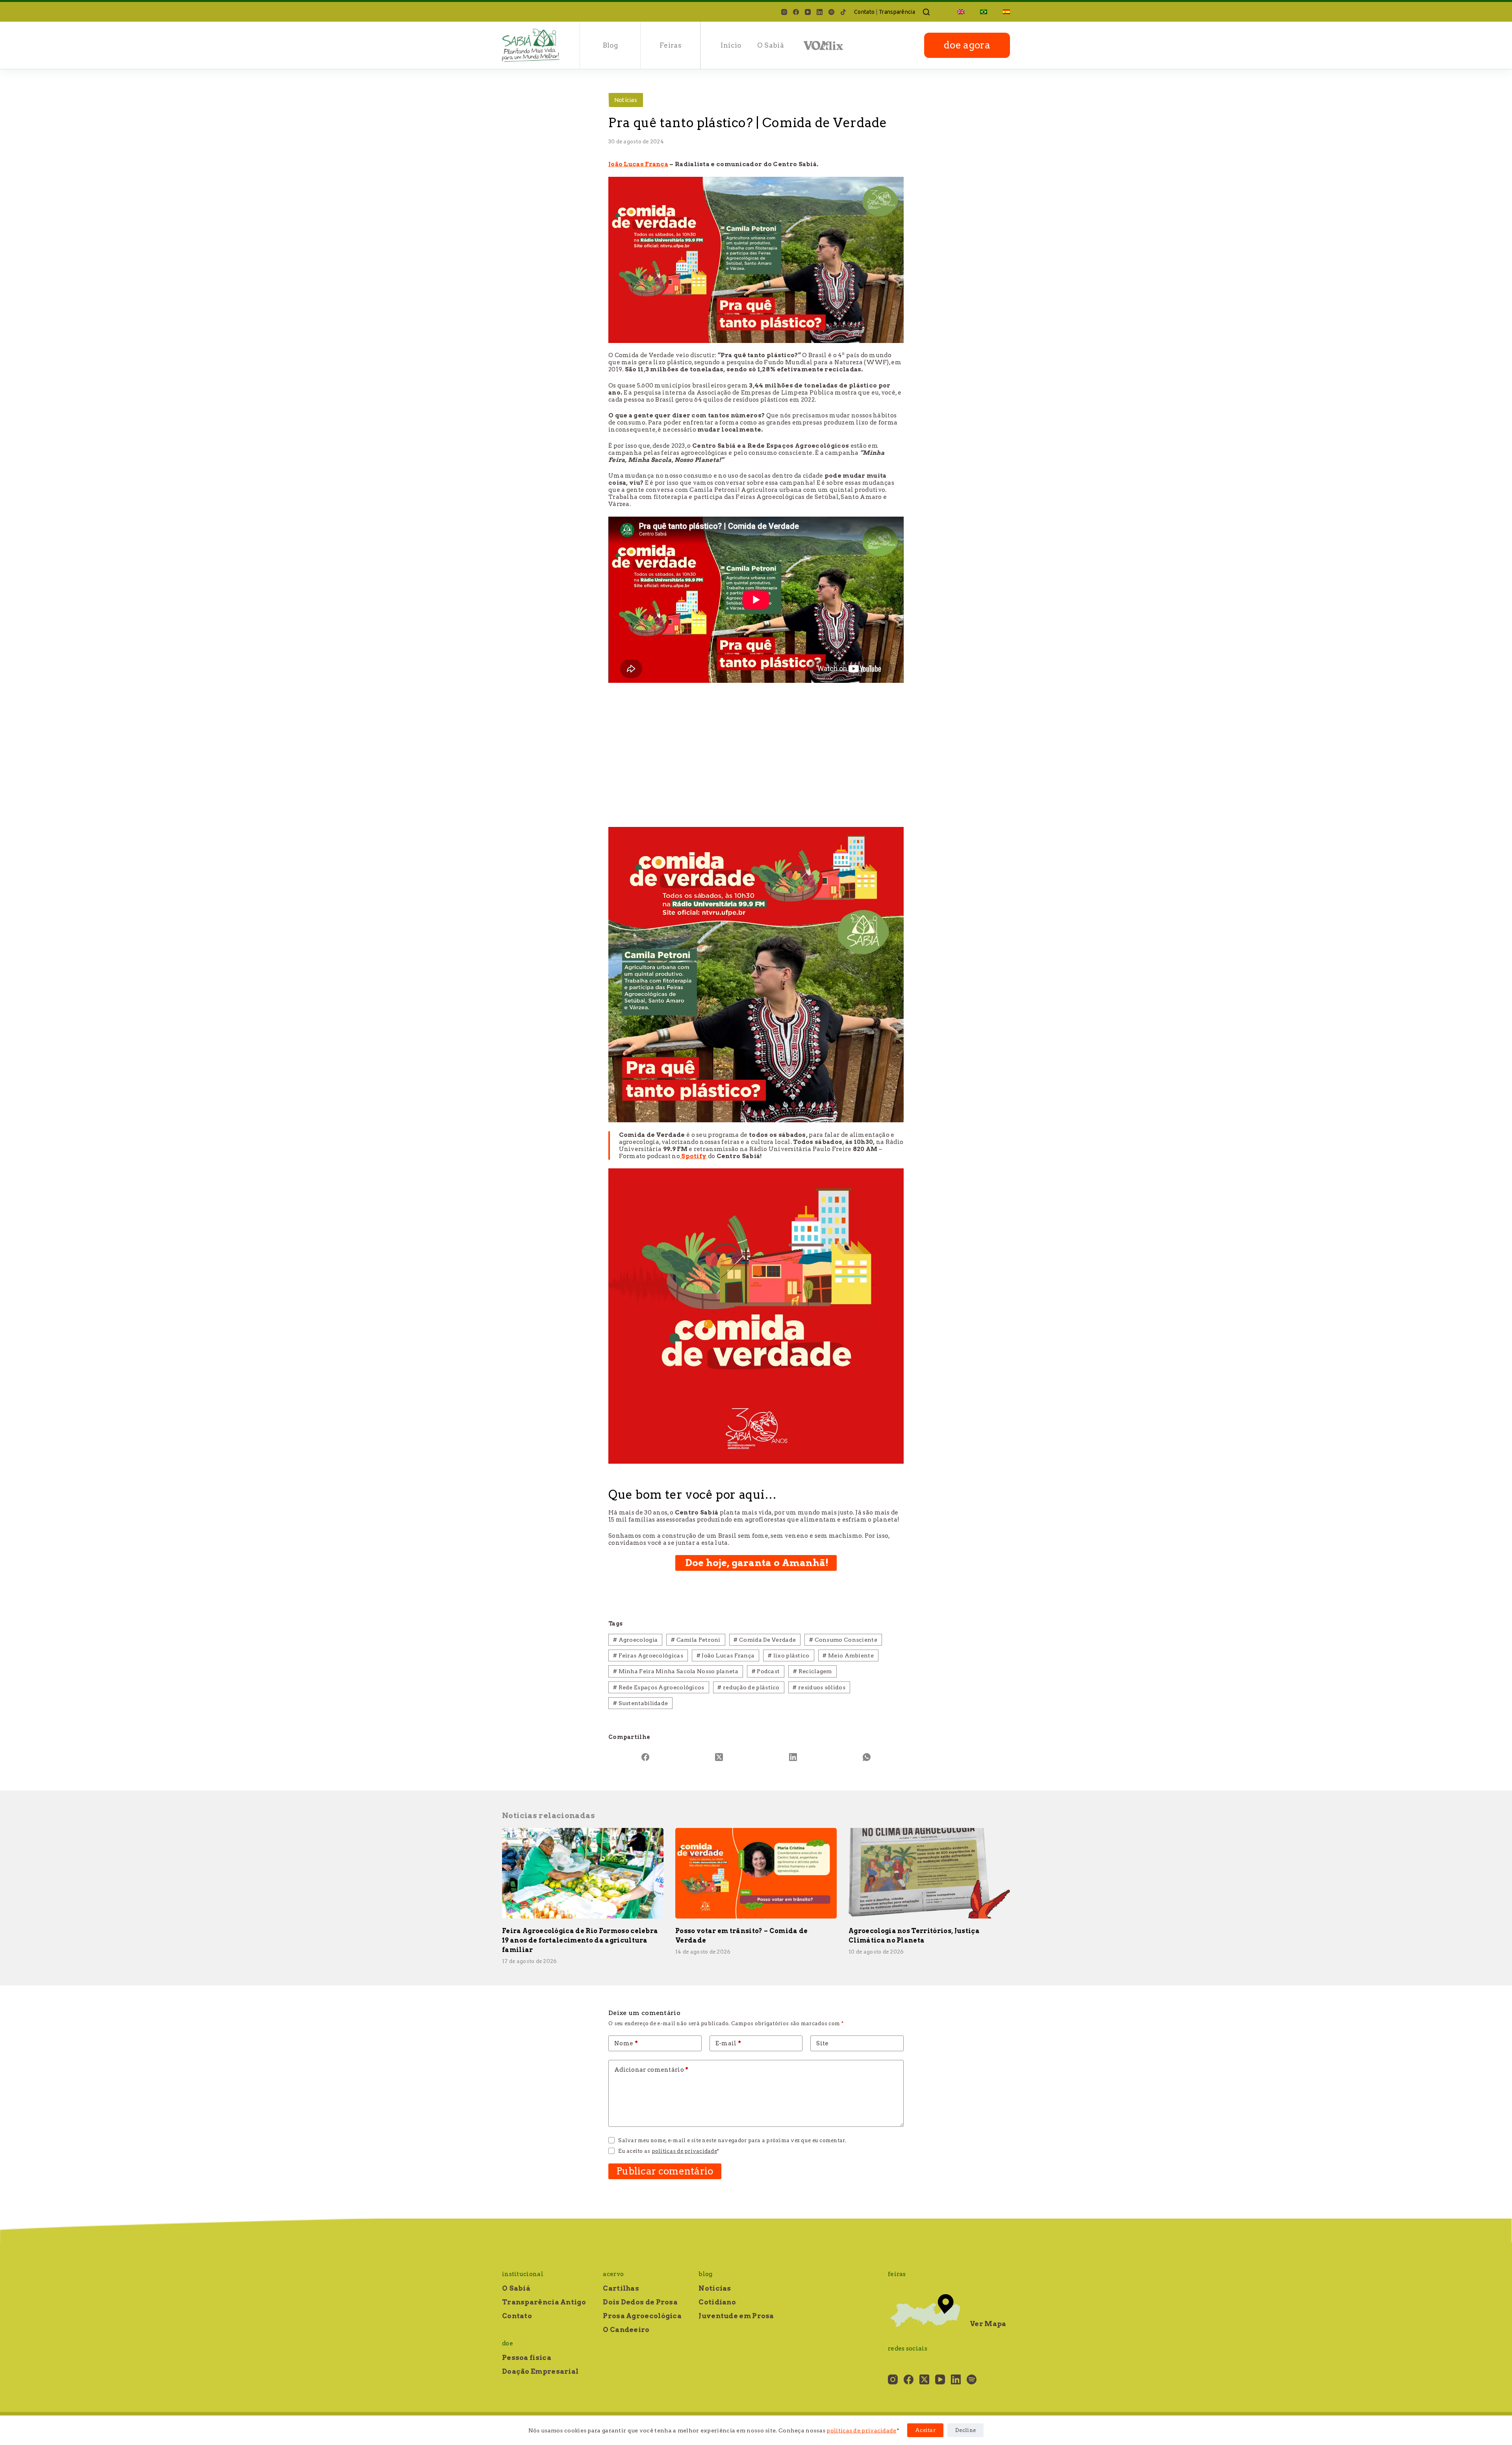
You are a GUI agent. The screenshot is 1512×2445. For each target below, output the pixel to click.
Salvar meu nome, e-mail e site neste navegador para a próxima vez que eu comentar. (732, 2140)
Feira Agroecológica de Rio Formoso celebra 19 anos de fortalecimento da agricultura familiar (580, 1940)
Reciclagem (813, 1671)
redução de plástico (748, 1687)
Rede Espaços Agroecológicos (659, 1687)
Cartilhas (621, 2288)
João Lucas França (726, 1655)
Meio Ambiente (848, 1655)
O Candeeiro (626, 2330)
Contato (864, 12)
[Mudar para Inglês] (961, 12)
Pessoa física (527, 2358)
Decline (965, 2430)
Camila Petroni (696, 1640)
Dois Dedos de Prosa (640, 2302)
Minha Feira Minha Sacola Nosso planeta (676, 1671)
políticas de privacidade (861, 2430)
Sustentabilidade (640, 1703)
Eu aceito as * (669, 2151)
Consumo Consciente (843, 1640)
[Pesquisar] (926, 12)
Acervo (613, 2274)
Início (731, 45)
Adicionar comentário (651, 2070)
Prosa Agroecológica (642, 2316)
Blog (610, 45)
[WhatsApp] (867, 1757)
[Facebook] (796, 12)
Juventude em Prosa (736, 2316)
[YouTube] (808, 12)
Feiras (671, 45)
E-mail (728, 2043)
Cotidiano (717, 2302)
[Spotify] (831, 12)
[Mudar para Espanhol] (1002, 12)
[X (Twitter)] (719, 1757)
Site (822, 2043)
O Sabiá (771, 45)
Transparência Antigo (544, 2302)
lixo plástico (789, 1655)
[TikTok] (843, 12)
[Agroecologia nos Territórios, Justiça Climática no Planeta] (929, 1873)
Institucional (523, 2274)
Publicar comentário (665, 2171)
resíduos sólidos (819, 1687)
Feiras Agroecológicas (648, 1655)
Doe (508, 2343)
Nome (626, 2043)
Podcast (766, 1671)
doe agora (967, 45)
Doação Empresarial (540, 2371)
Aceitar (925, 2430)
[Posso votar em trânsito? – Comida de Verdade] (756, 1873)
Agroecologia (635, 1640)
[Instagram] (784, 12)
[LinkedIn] (820, 12)
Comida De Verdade (765, 1640)
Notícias (626, 100)
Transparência (897, 12)
